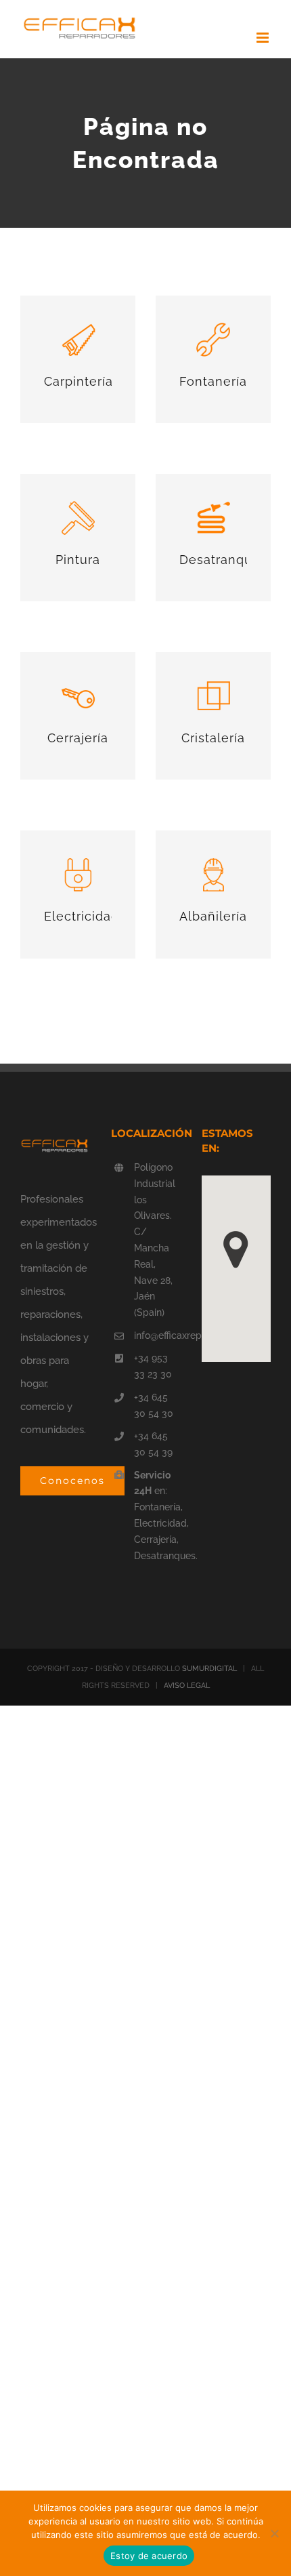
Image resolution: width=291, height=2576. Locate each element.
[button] (236, 1250)
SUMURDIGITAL (209, 1669)
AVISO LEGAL (187, 1686)
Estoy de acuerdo (149, 2556)
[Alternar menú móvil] (264, 38)
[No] (274, 2533)
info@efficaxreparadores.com (157, 1335)
